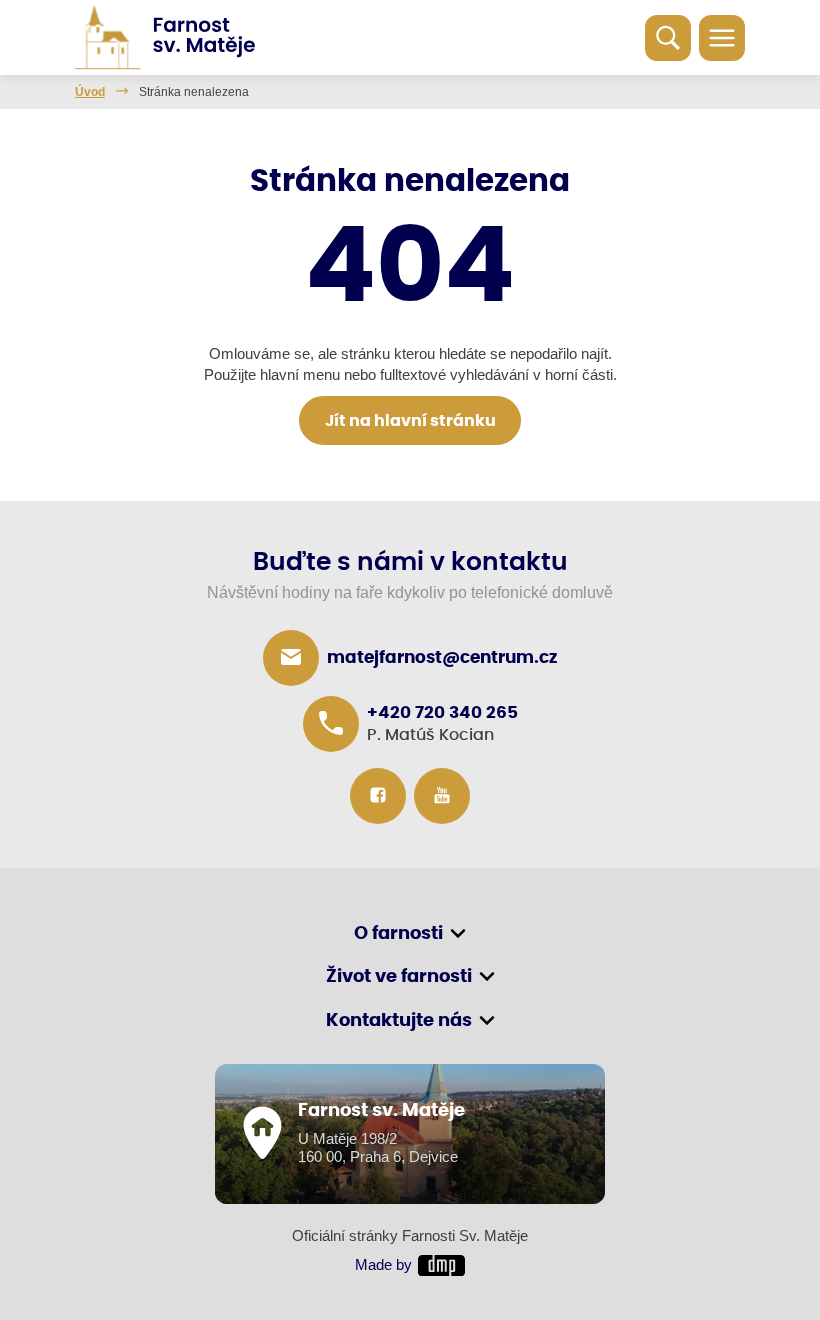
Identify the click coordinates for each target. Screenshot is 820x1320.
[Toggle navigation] (722, 38)
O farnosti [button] (398, 934)
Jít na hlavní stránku (410, 421)
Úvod (90, 92)
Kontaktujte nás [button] (399, 1021)
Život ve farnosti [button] (399, 977)
